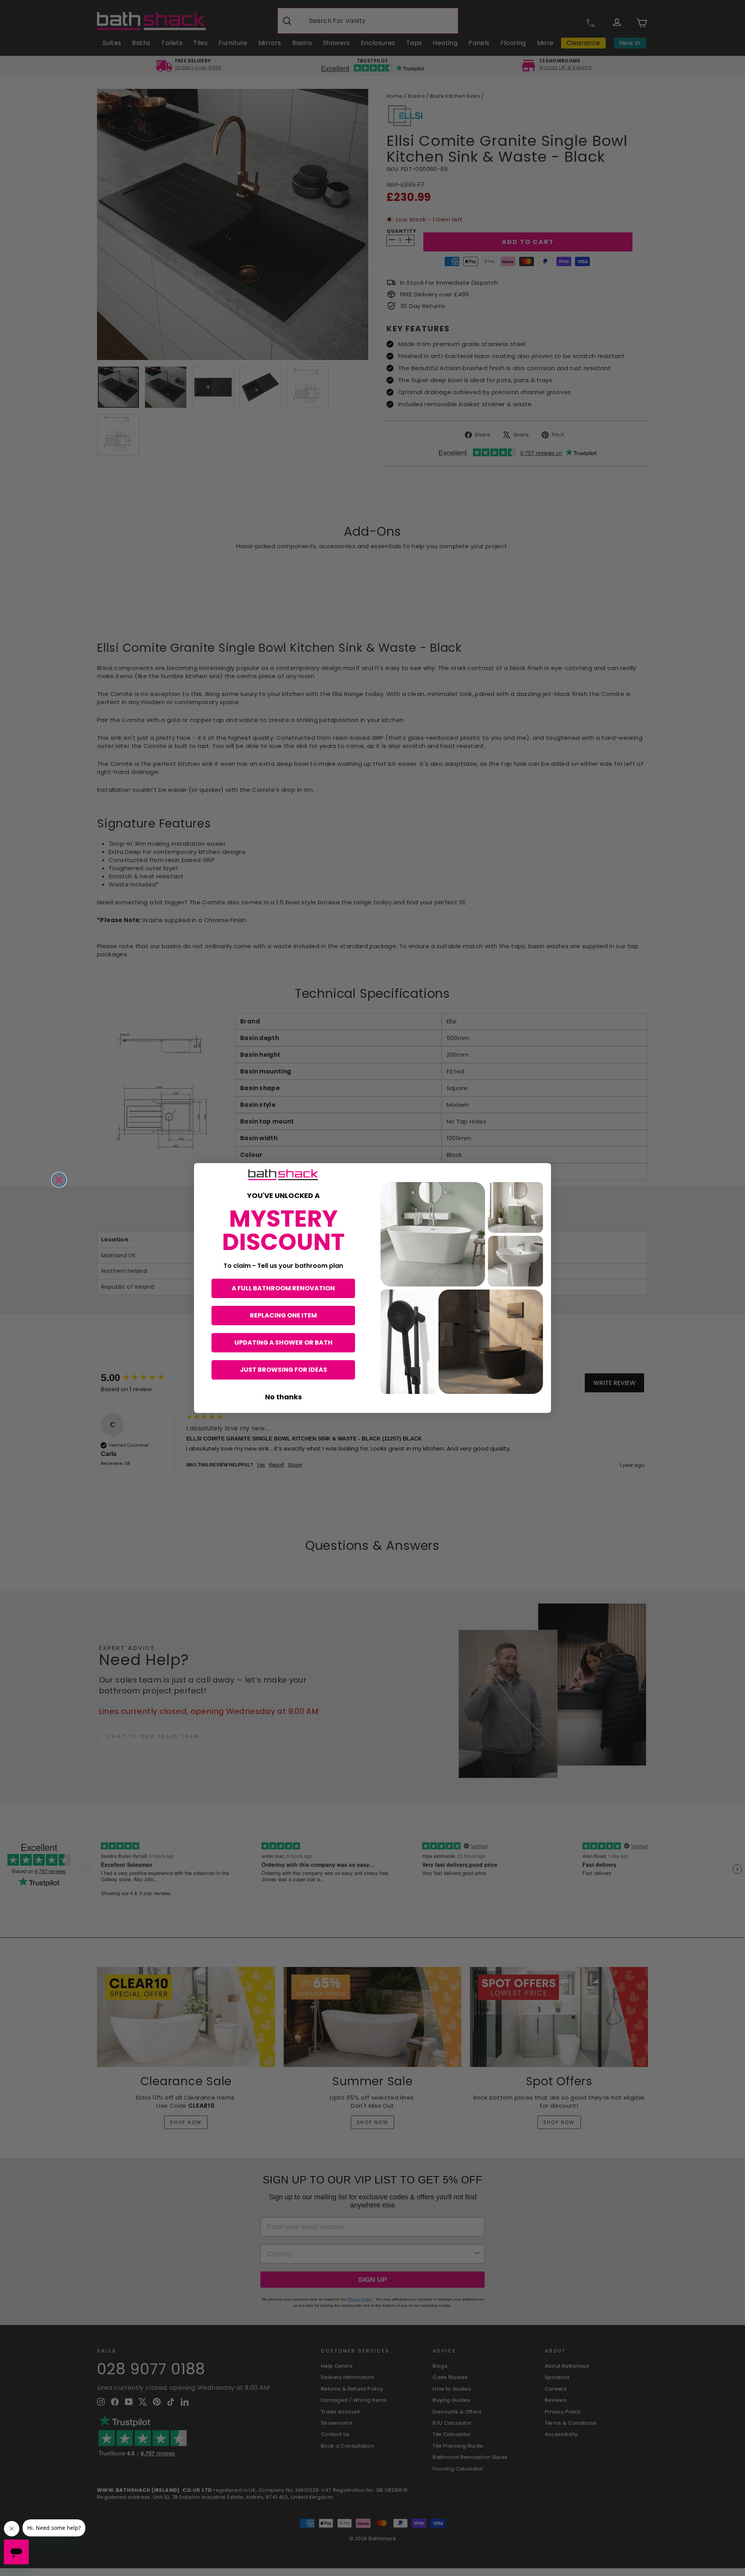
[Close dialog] (59, 1180)
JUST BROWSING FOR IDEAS (283, 1370)
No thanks (283, 1397)
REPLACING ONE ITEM (283, 1315)
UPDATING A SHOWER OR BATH (283, 1343)
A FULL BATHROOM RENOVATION (283, 1288)
